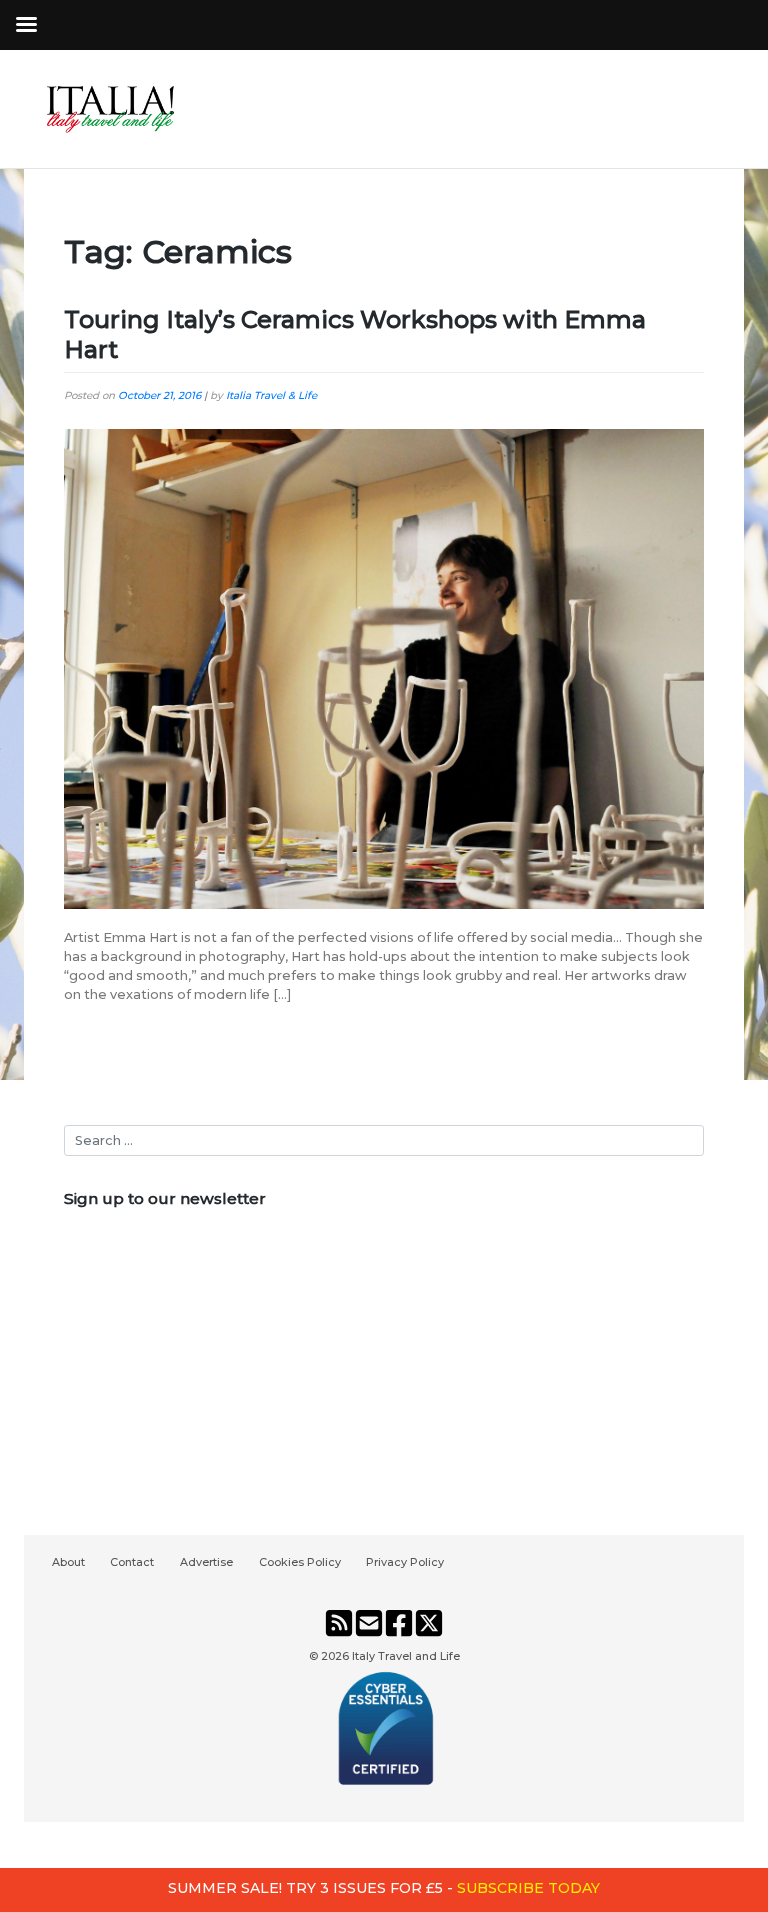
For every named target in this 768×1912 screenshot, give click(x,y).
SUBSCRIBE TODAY (528, 1888)
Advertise (206, 1562)
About (68, 1562)
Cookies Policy (300, 1562)
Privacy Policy (405, 1562)
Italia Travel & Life (271, 395)
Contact (132, 1562)
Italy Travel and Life (406, 1656)
